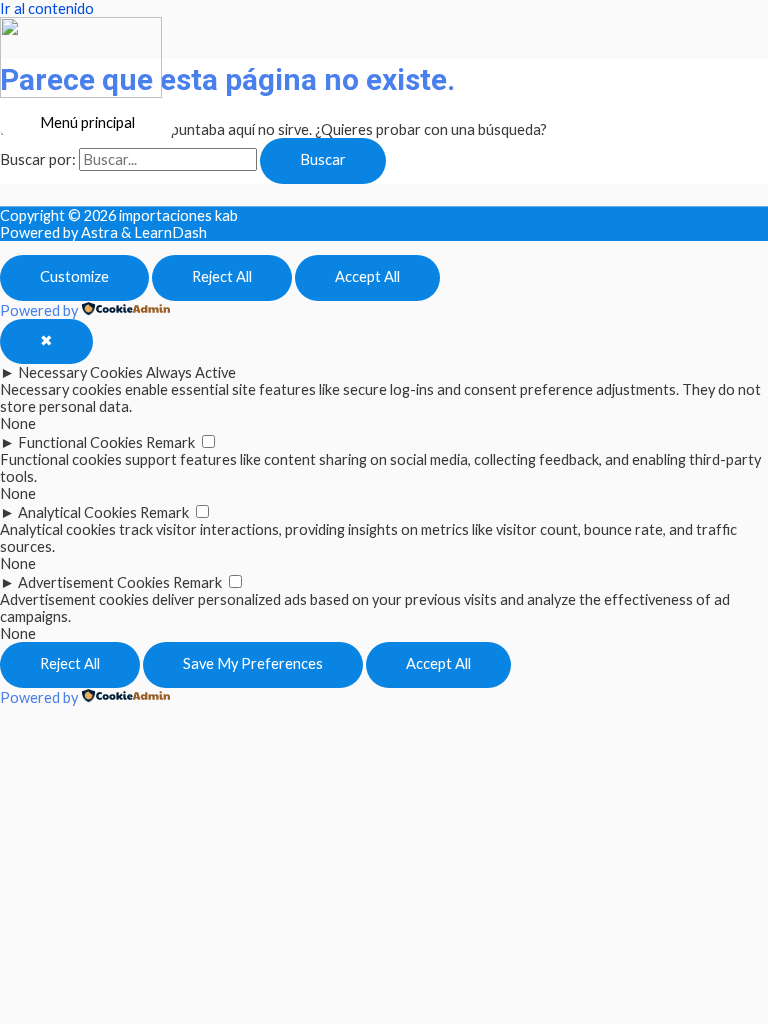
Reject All (222, 276)
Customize (74, 276)
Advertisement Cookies (94, 582)
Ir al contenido (47, 8)
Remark (170, 442)
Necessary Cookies (80, 372)
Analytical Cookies (77, 512)
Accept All (367, 276)
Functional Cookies (80, 442)
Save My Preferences (253, 663)
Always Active (191, 372)
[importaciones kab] (81, 59)
